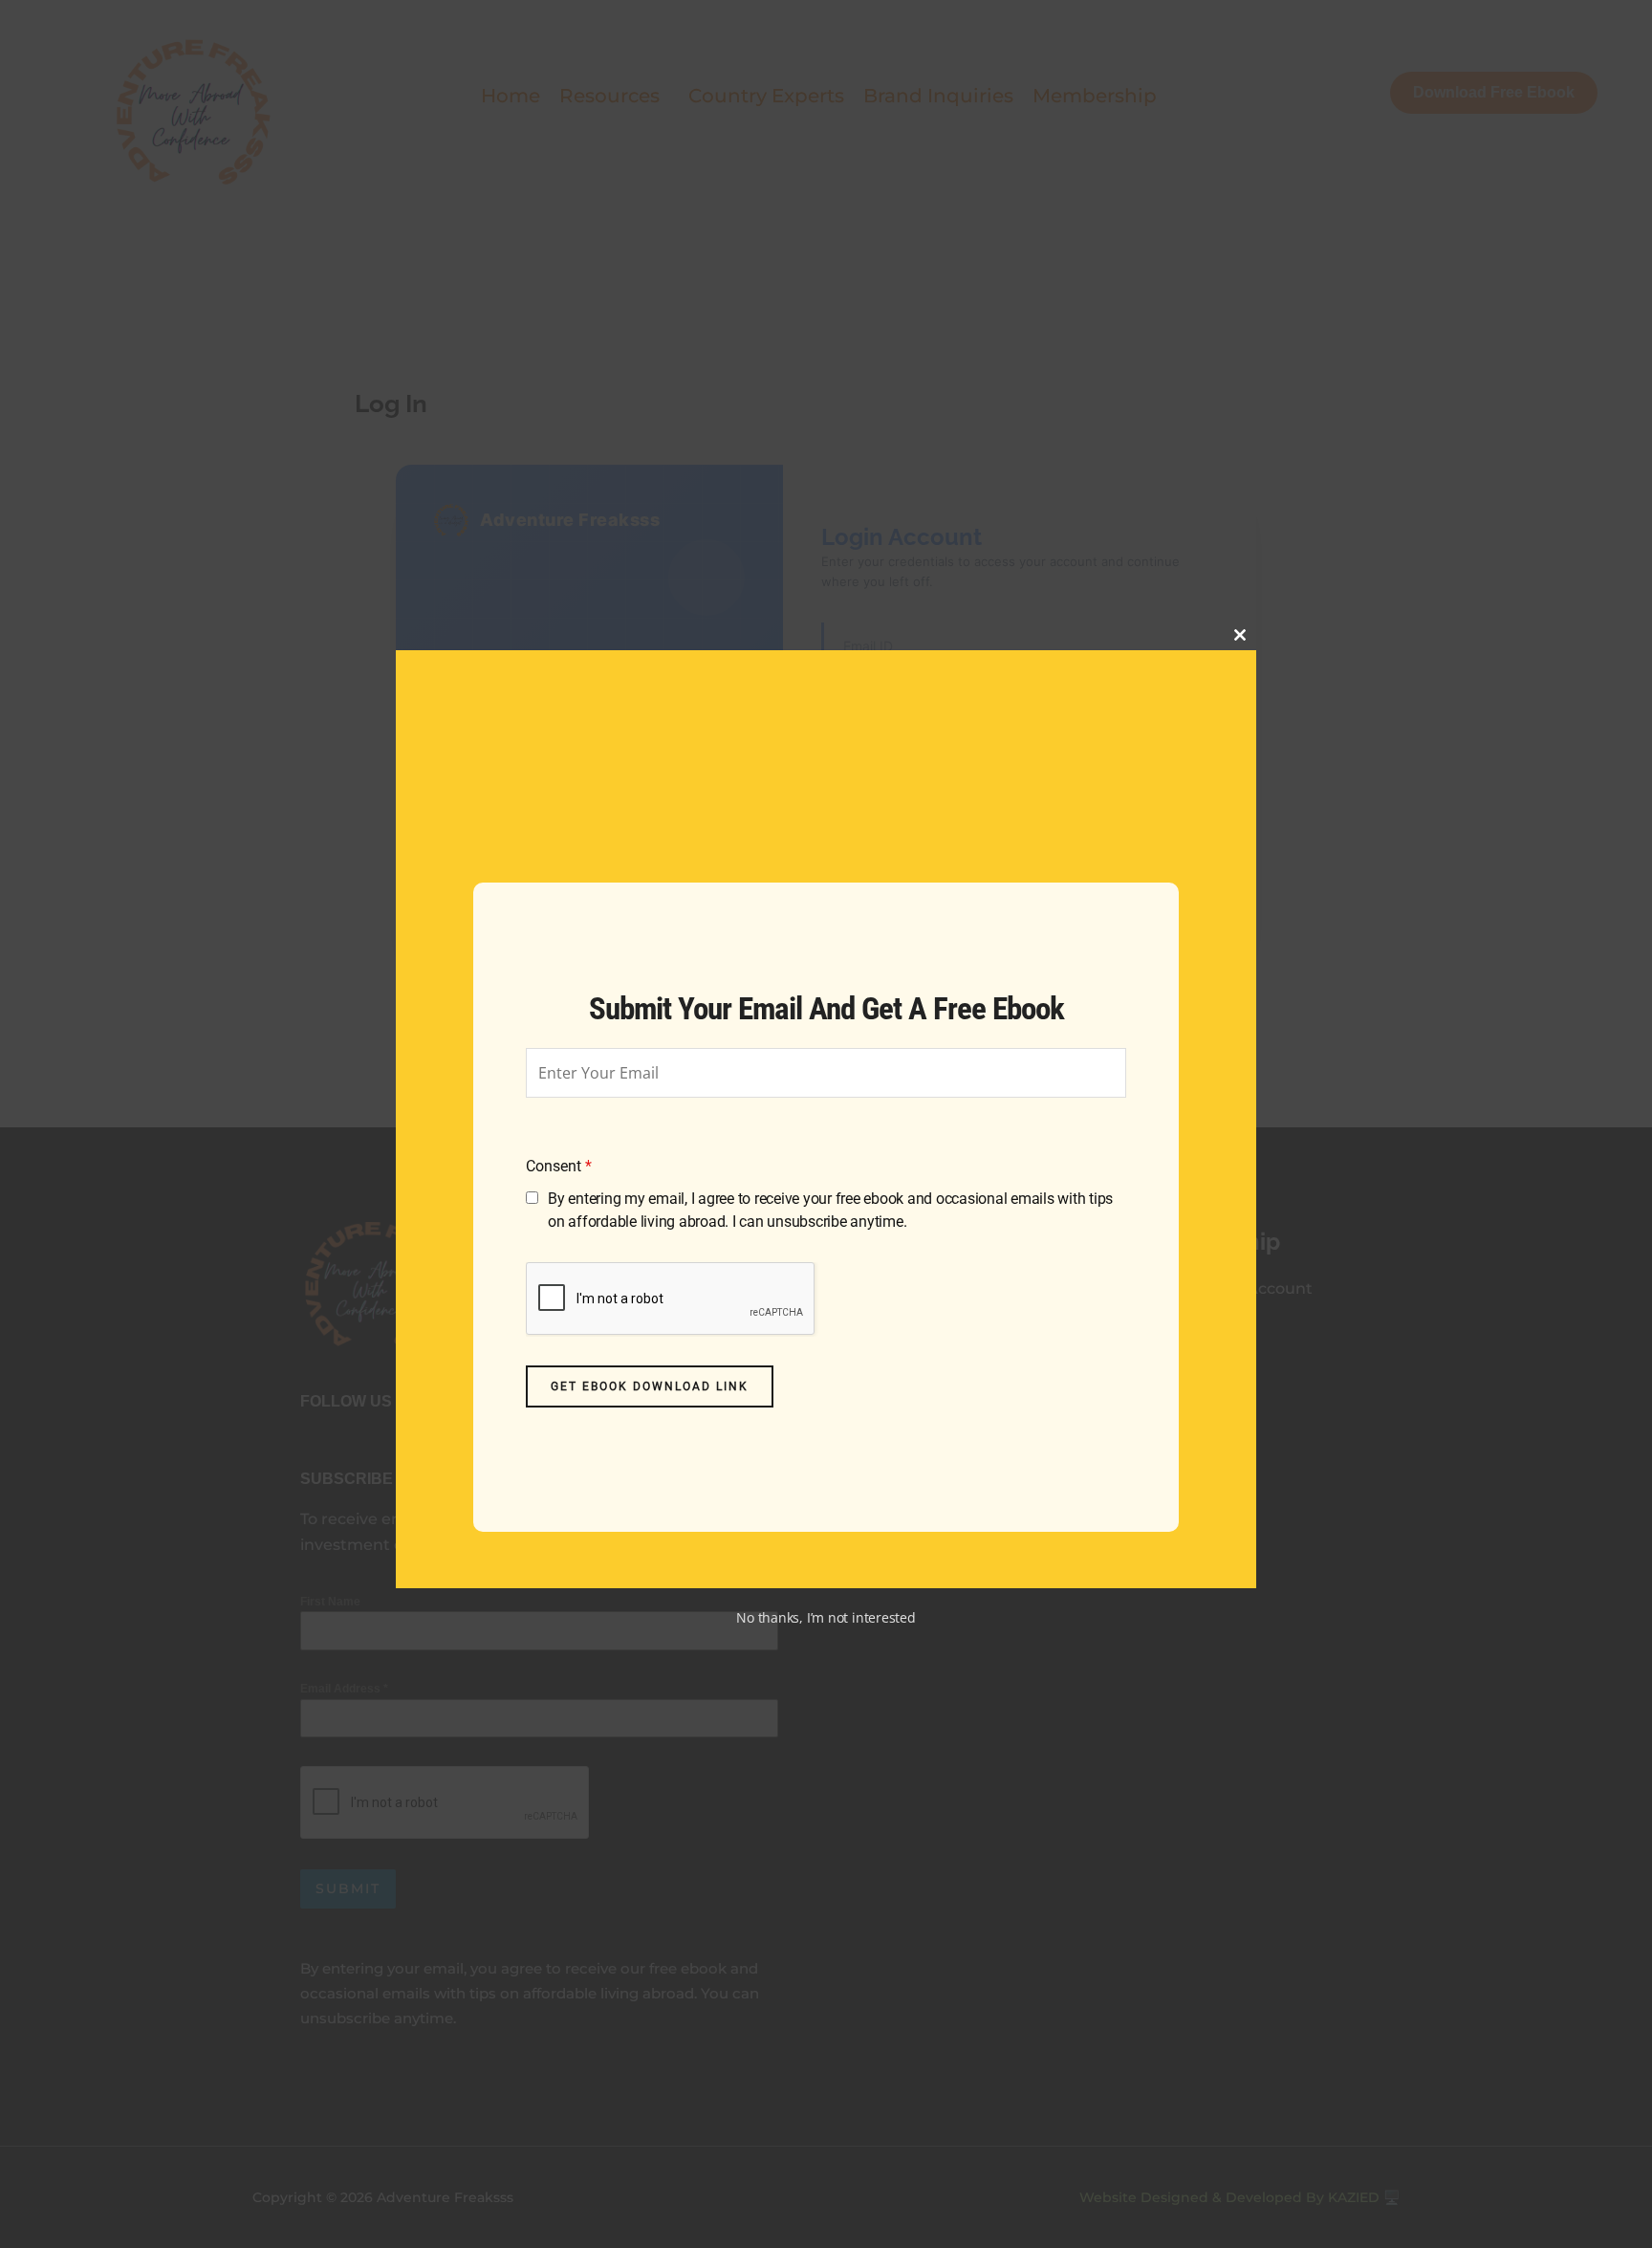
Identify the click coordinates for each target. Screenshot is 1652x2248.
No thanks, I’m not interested (826, 1617)
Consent (559, 1166)
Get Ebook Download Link (650, 1386)
